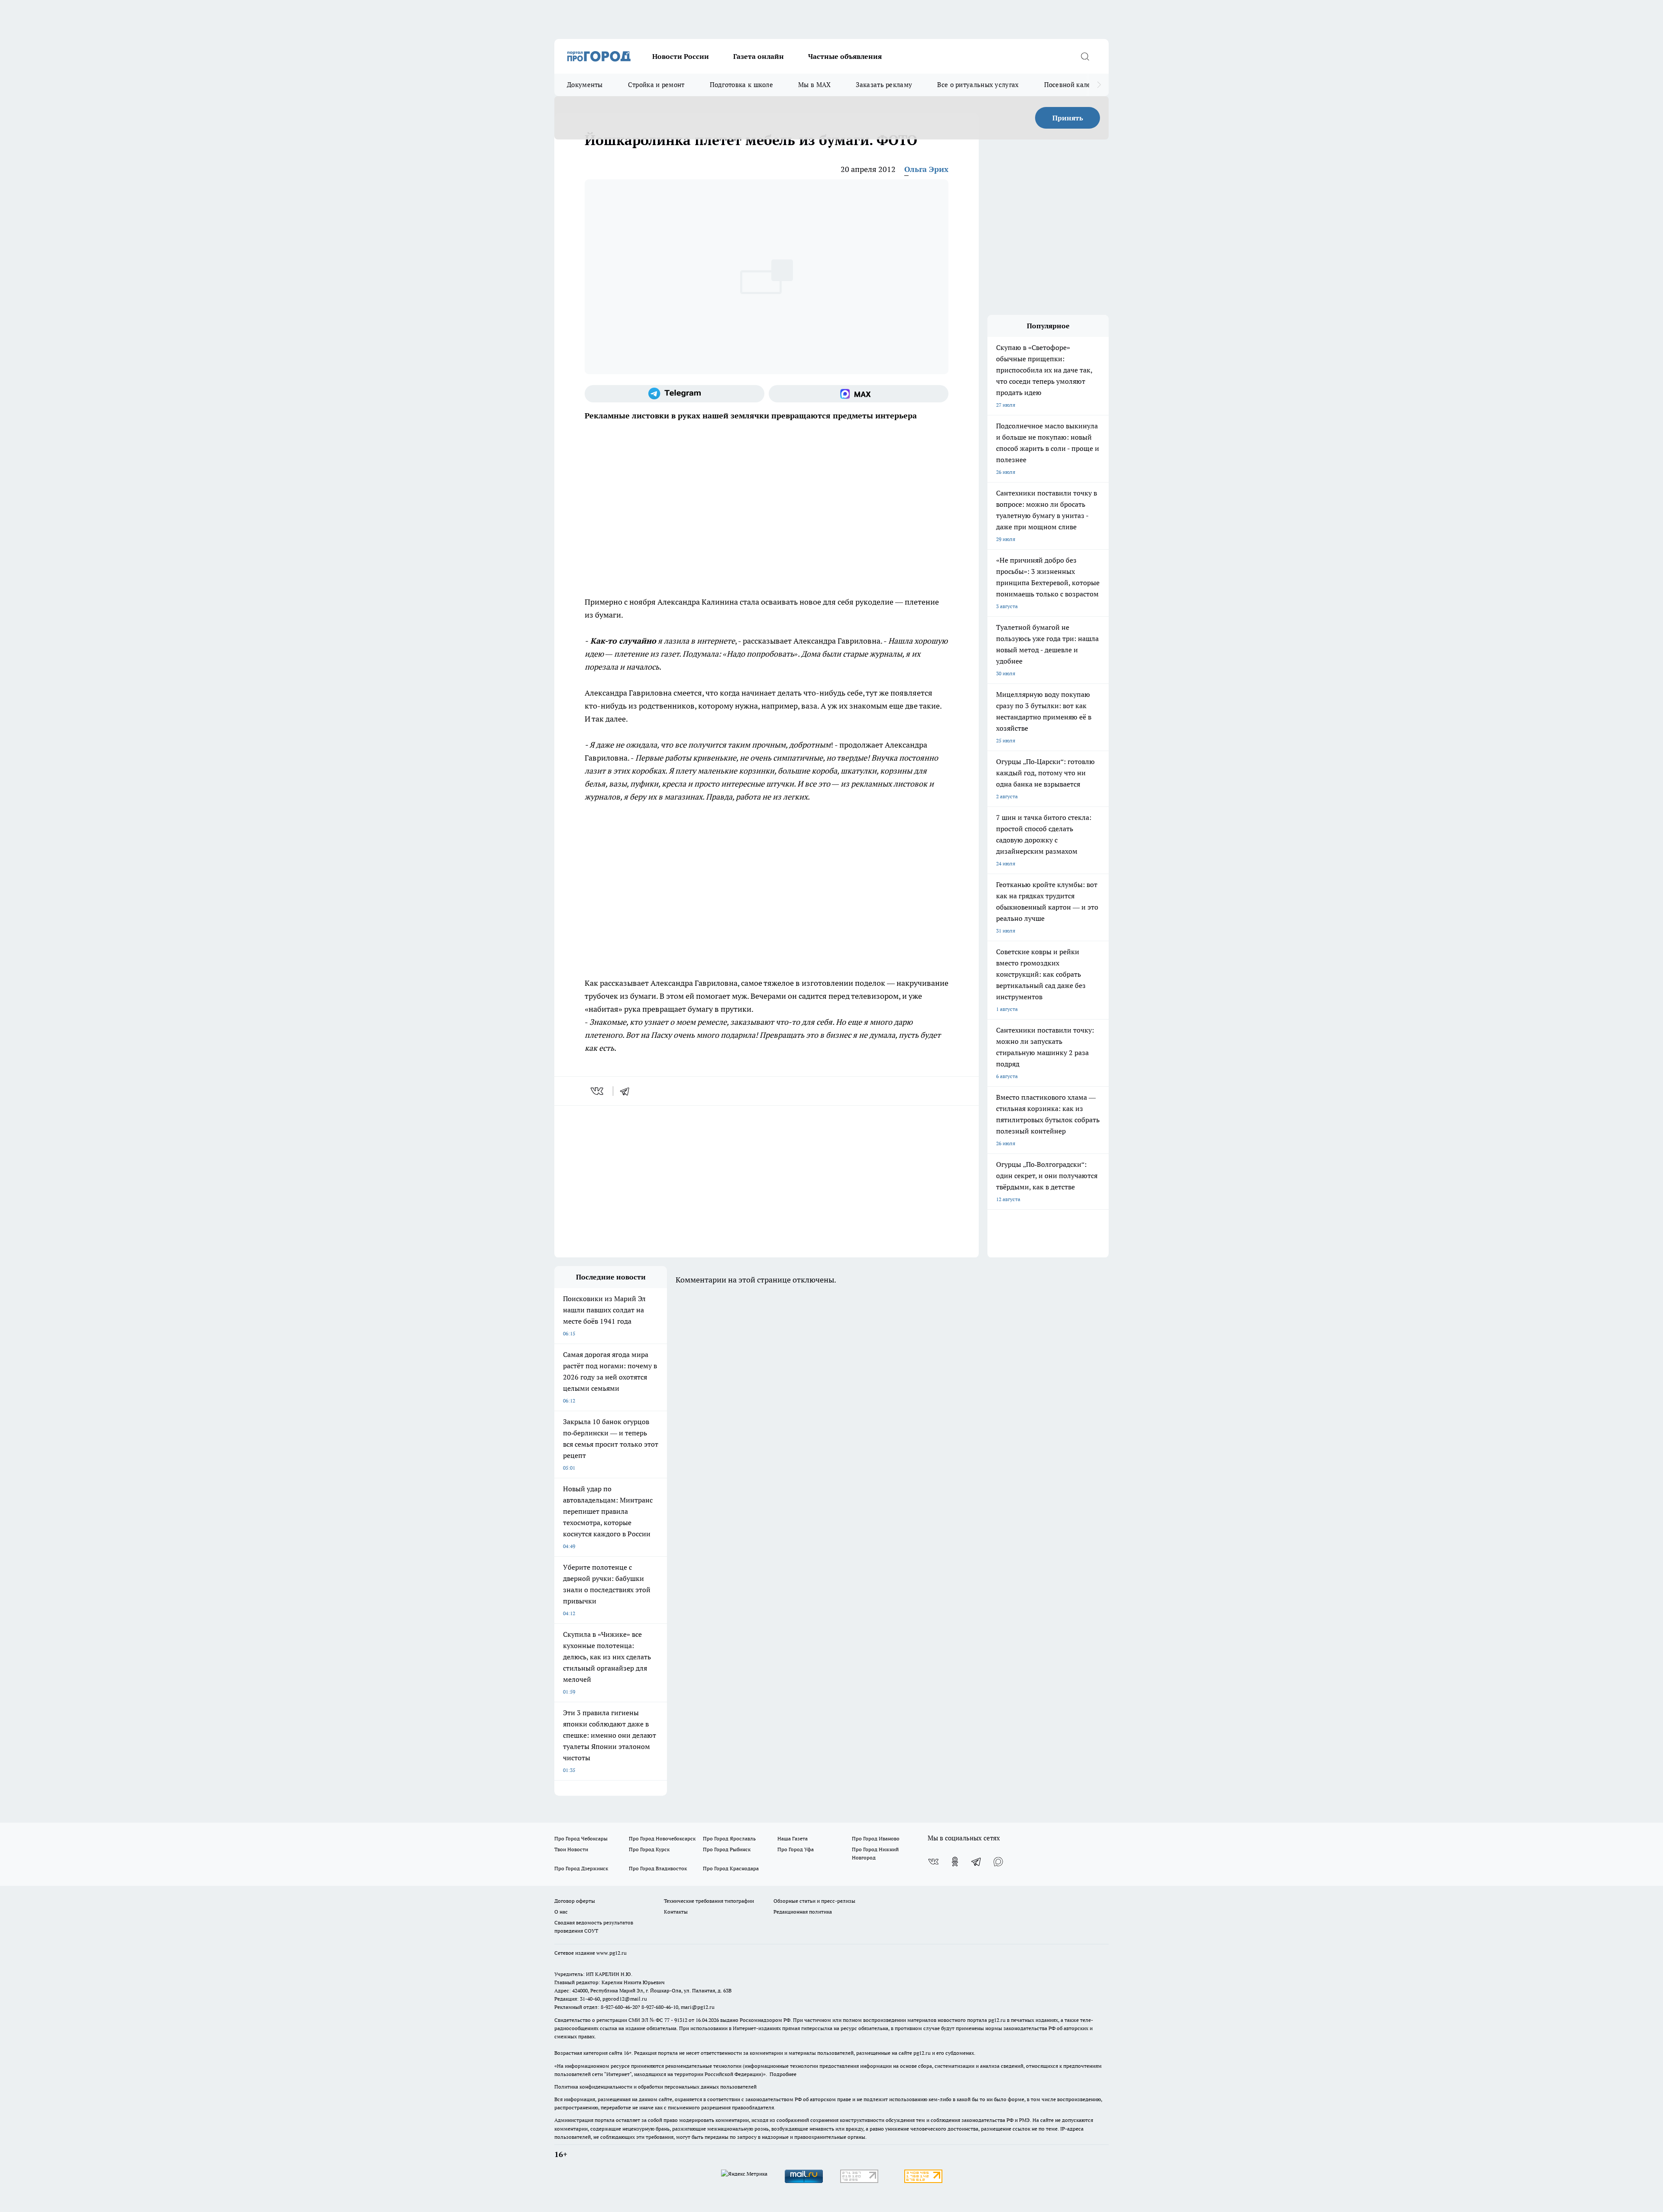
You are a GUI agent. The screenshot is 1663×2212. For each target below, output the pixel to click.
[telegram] (628, 1091)
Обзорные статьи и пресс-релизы (814, 1901)
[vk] (598, 1091)
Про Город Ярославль (729, 1838)
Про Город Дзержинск (581, 1868)
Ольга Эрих (926, 169)
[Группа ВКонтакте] (933, 1862)
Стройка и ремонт (656, 85)
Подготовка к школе (741, 85)
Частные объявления (845, 56)
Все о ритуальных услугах (978, 85)
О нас (561, 1912)
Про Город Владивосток (658, 1868)
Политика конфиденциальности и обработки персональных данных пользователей (655, 2087)
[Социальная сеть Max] (859, 394)
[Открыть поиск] (1085, 56)
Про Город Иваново (876, 1838)
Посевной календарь (1077, 85)
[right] (1099, 85)
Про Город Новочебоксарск (662, 1838)
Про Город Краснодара (731, 1868)
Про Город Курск (649, 1849)
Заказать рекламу (884, 85)
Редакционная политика (803, 1912)
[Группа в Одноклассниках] (955, 1862)
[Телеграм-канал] (675, 394)
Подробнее (783, 2074)
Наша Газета (793, 1838)
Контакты (676, 1912)
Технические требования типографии (709, 1901)
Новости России (681, 56)
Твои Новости (571, 1849)
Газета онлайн (759, 56)
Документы (585, 85)
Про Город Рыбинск (727, 1849)
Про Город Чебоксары (581, 1838)
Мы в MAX (814, 85)
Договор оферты (575, 1901)
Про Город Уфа (796, 1849)
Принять (1068, 118)
